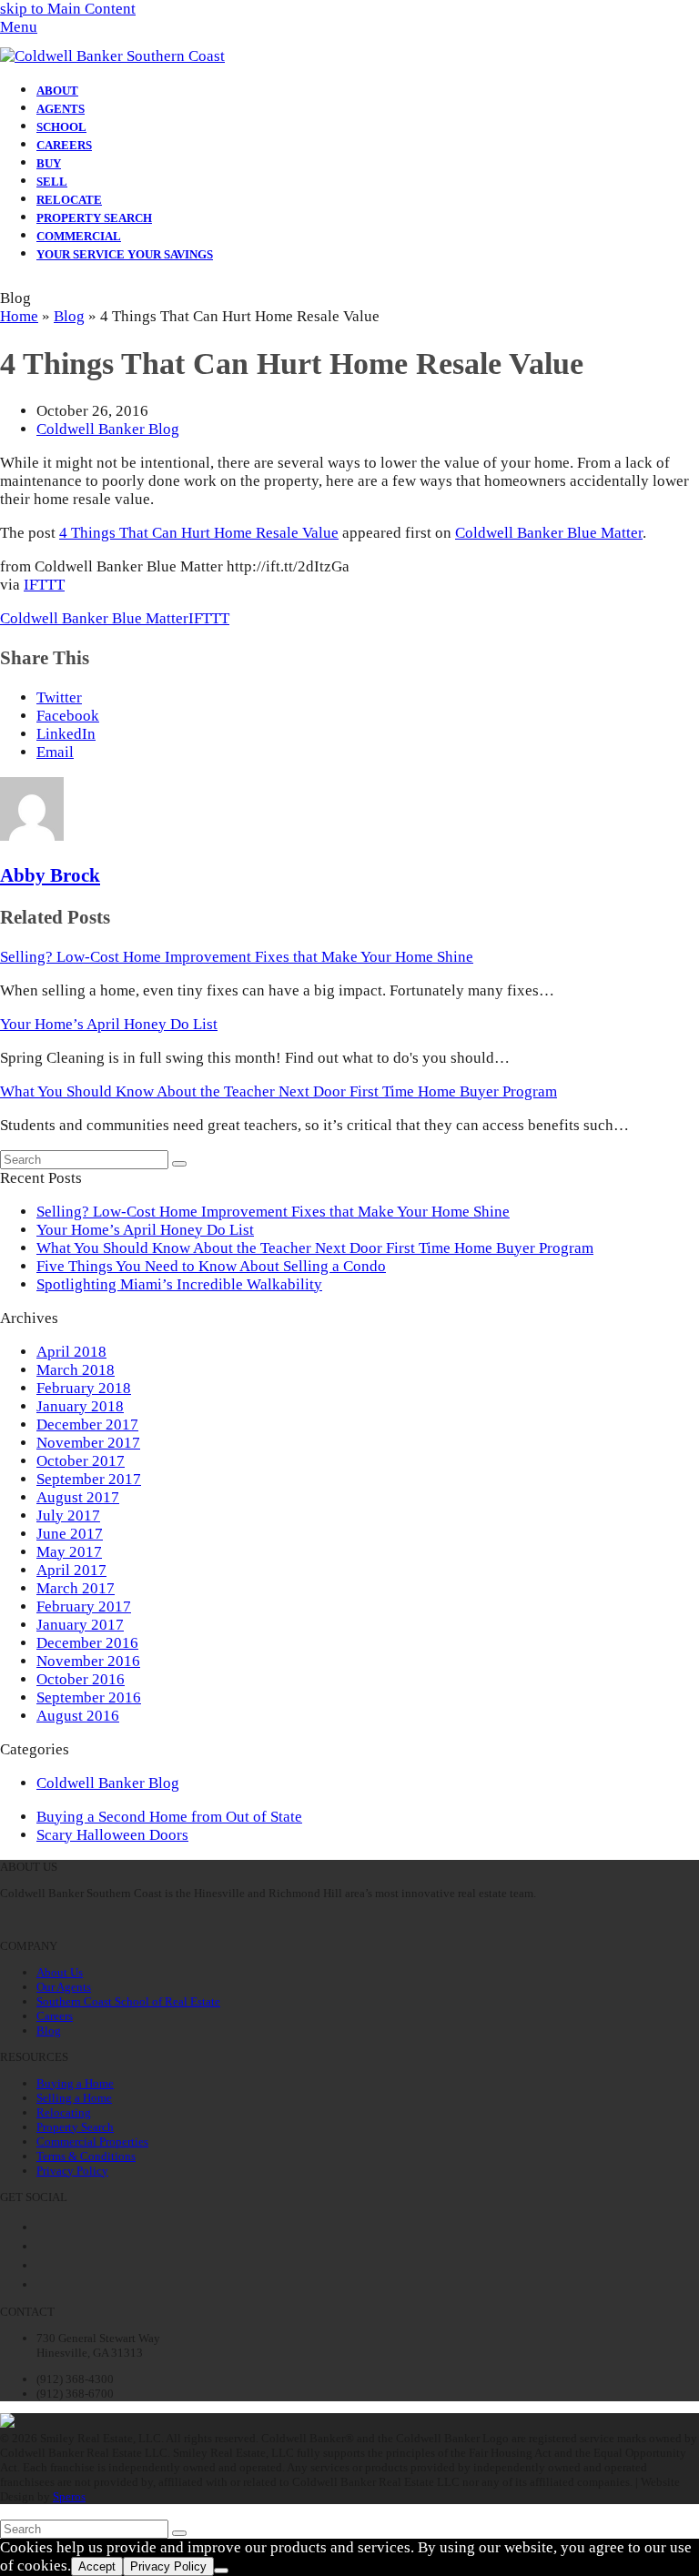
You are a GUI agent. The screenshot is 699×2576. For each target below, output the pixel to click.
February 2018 (84, 1388)
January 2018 (80, 1406)
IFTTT (44, 585)
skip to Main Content (68, 9)
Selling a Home (74, 2098)
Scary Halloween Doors (112, 1835)
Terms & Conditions (86, 2156)
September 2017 (89, 1479)
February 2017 (84, 1606)
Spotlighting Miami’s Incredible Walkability (179, 1284)
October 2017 (81, 1461)
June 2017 (70, 1534)
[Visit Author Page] (32, 836)
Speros (69, 2496)
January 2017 (80, 1625)
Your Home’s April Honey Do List (109, 1024)
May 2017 (69, 1552)
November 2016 (88, 1661)
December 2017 (87, 1424)
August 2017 (78, 1497)
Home (19, 316)
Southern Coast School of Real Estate (128, 2001)
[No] (221, 2571)
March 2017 (76, 1588)
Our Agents (64, 1987)
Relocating (64, 2112)
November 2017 (88, 1443)
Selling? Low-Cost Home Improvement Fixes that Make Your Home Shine (237, 957)
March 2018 (76, 1370)
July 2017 (68, 1515)
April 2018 (71, 1352)
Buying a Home (75, 2083)
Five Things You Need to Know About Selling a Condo (211, 1266)
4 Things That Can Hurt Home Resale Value (199, 533)
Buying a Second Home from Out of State (169, 1817)
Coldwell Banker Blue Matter (549, 533)
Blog (69, 316)
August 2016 (78, 1716)
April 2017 (71, 1570)
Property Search (75, 2127)
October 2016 (81, 1679)
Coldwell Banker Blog (108, 429)
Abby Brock (50, 875)
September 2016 (89, 1697)
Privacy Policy (72, 2171)
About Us (60, 1972)
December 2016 (87, 1643)
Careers (55, 2016)
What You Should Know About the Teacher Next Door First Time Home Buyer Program (279, 1091)
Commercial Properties (92, 2142)
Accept (97, 2566)
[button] (19, 27)
